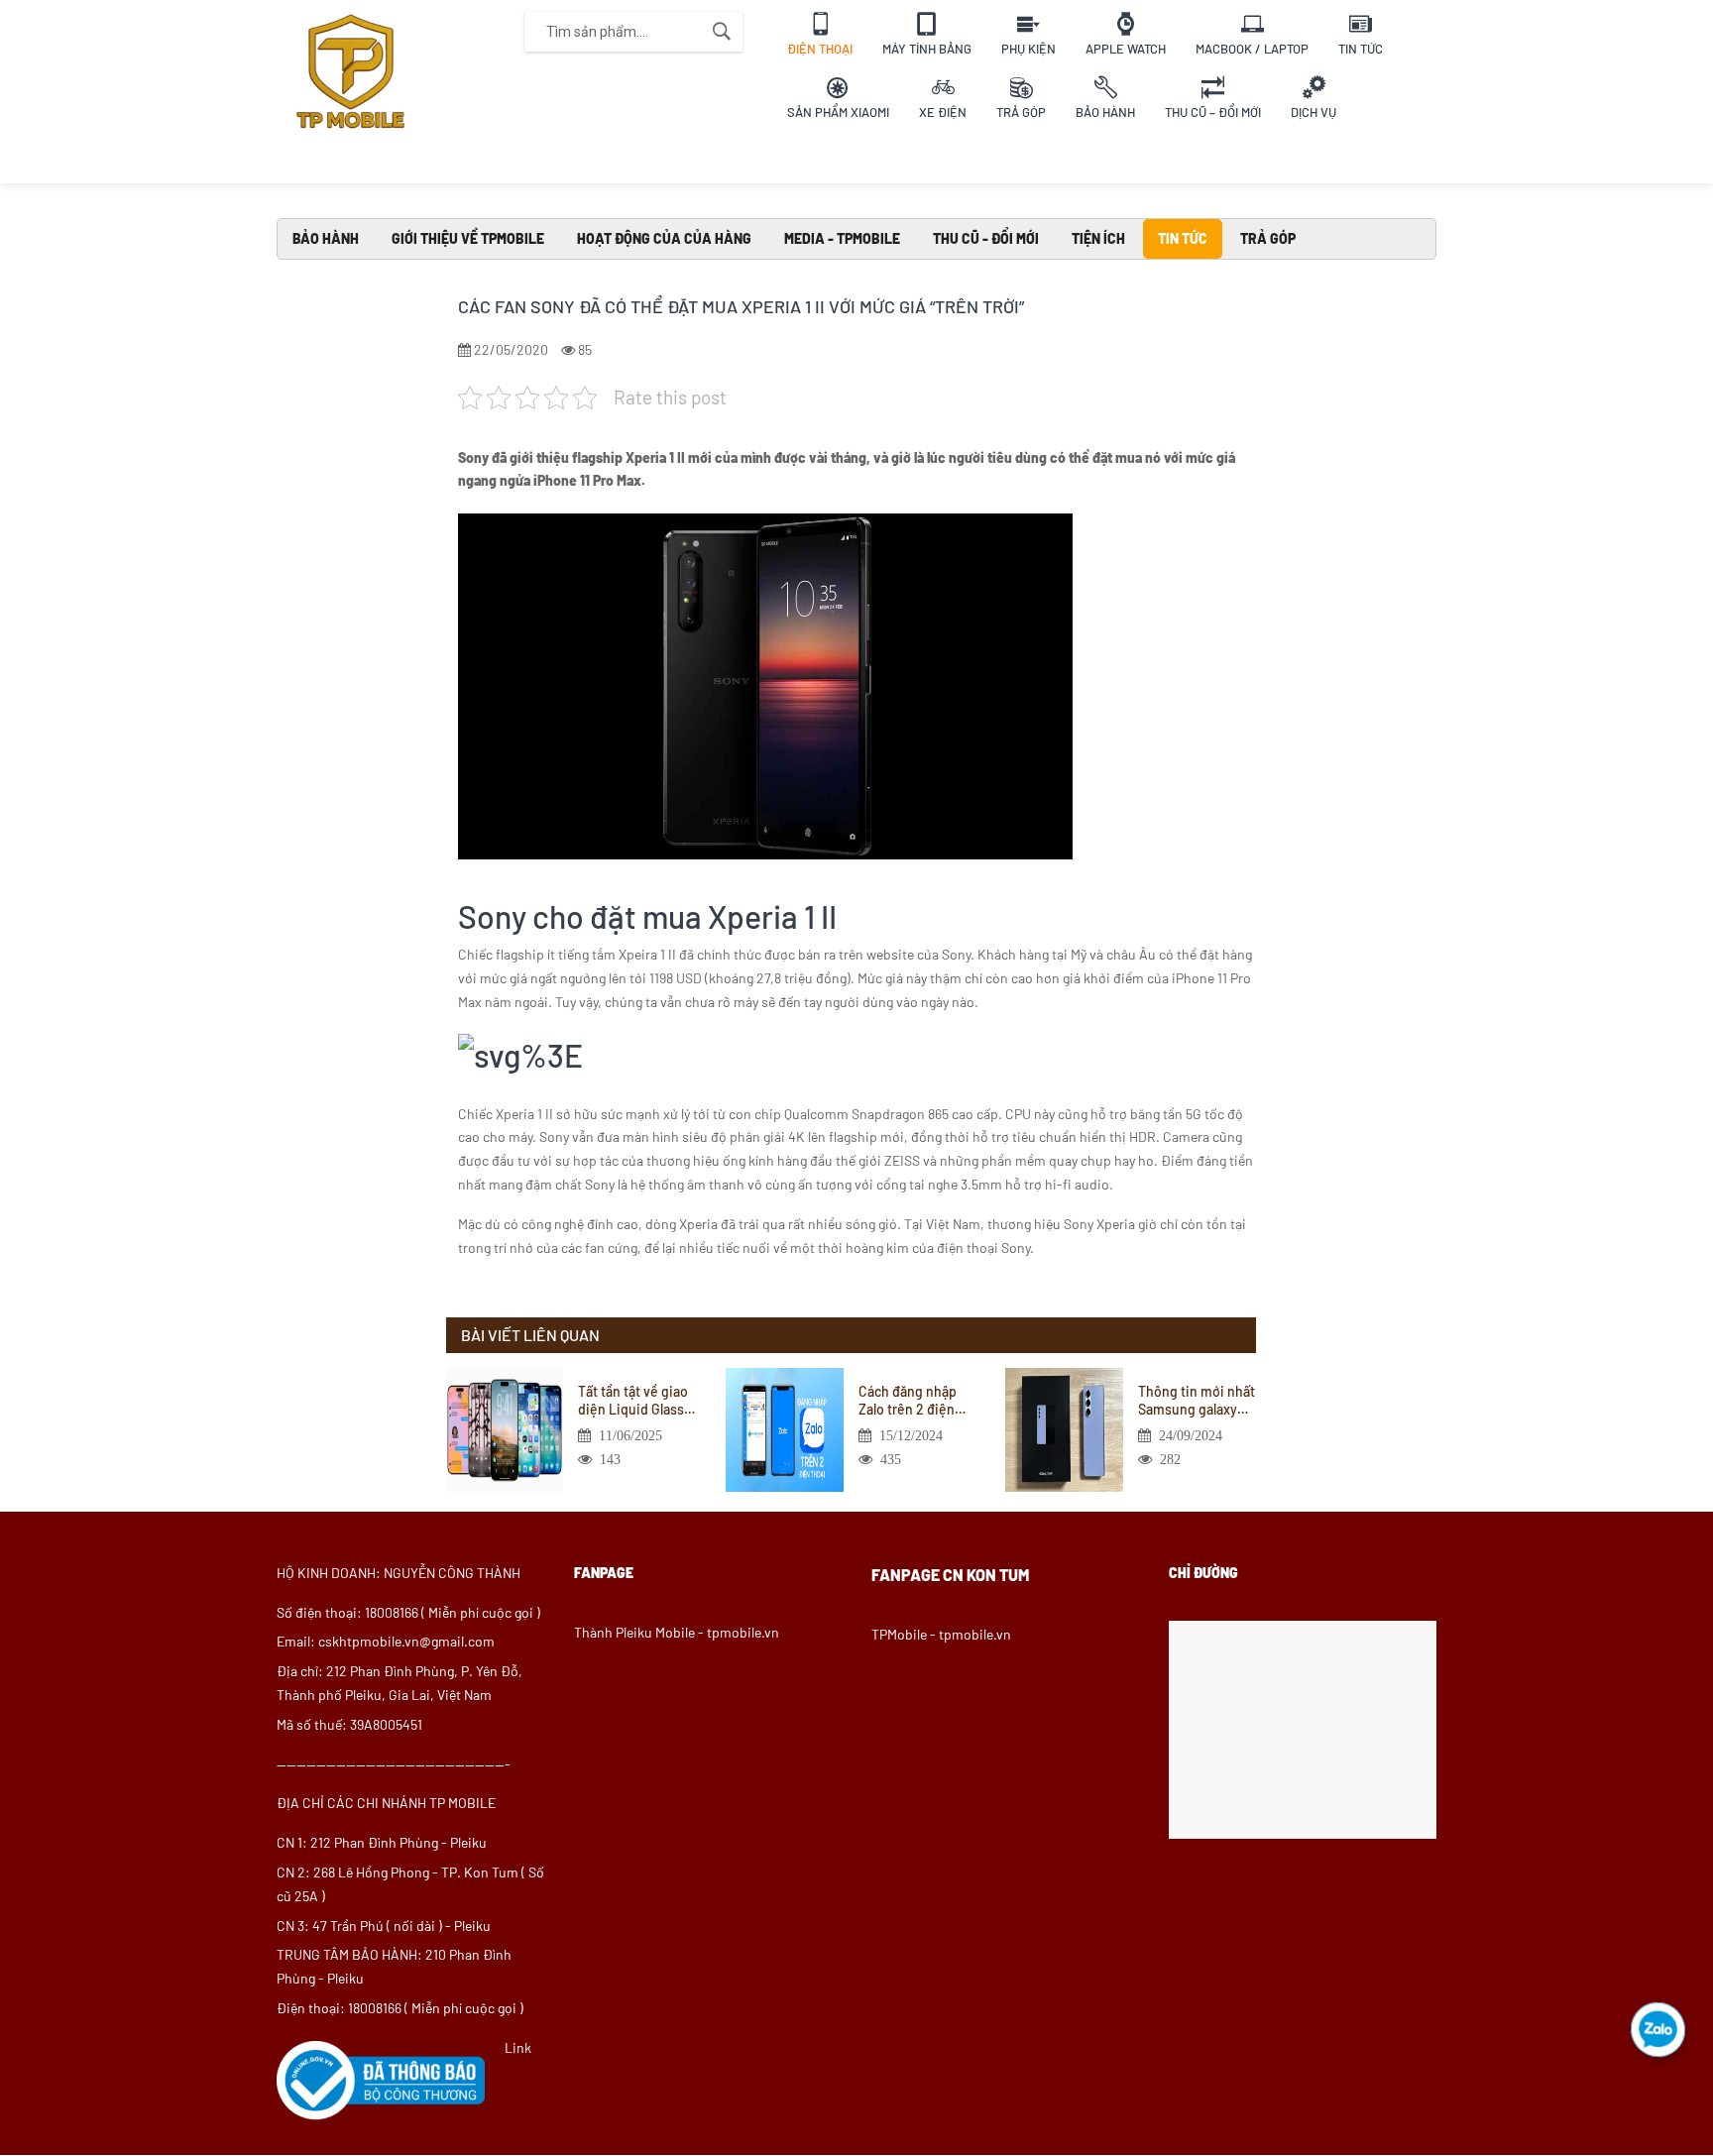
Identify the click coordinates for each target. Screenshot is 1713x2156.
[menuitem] (820, 32)
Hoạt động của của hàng (664, 238)
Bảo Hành (326, 238)
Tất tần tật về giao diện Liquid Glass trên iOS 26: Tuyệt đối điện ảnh (633, 1401)
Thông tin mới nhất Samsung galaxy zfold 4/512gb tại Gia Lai (1197, 1401)
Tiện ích (1098, 238)
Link (518, 2047)
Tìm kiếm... (722, 32)
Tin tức (1183, 238)
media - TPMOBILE (842, 238)
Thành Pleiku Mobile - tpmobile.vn (677, 1632)
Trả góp (1268, 238)
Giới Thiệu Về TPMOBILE (468, 238)
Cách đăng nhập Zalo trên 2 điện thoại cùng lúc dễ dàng (911, 1401)
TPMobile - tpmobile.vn (941, 1634)
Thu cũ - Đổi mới (986, 238)
